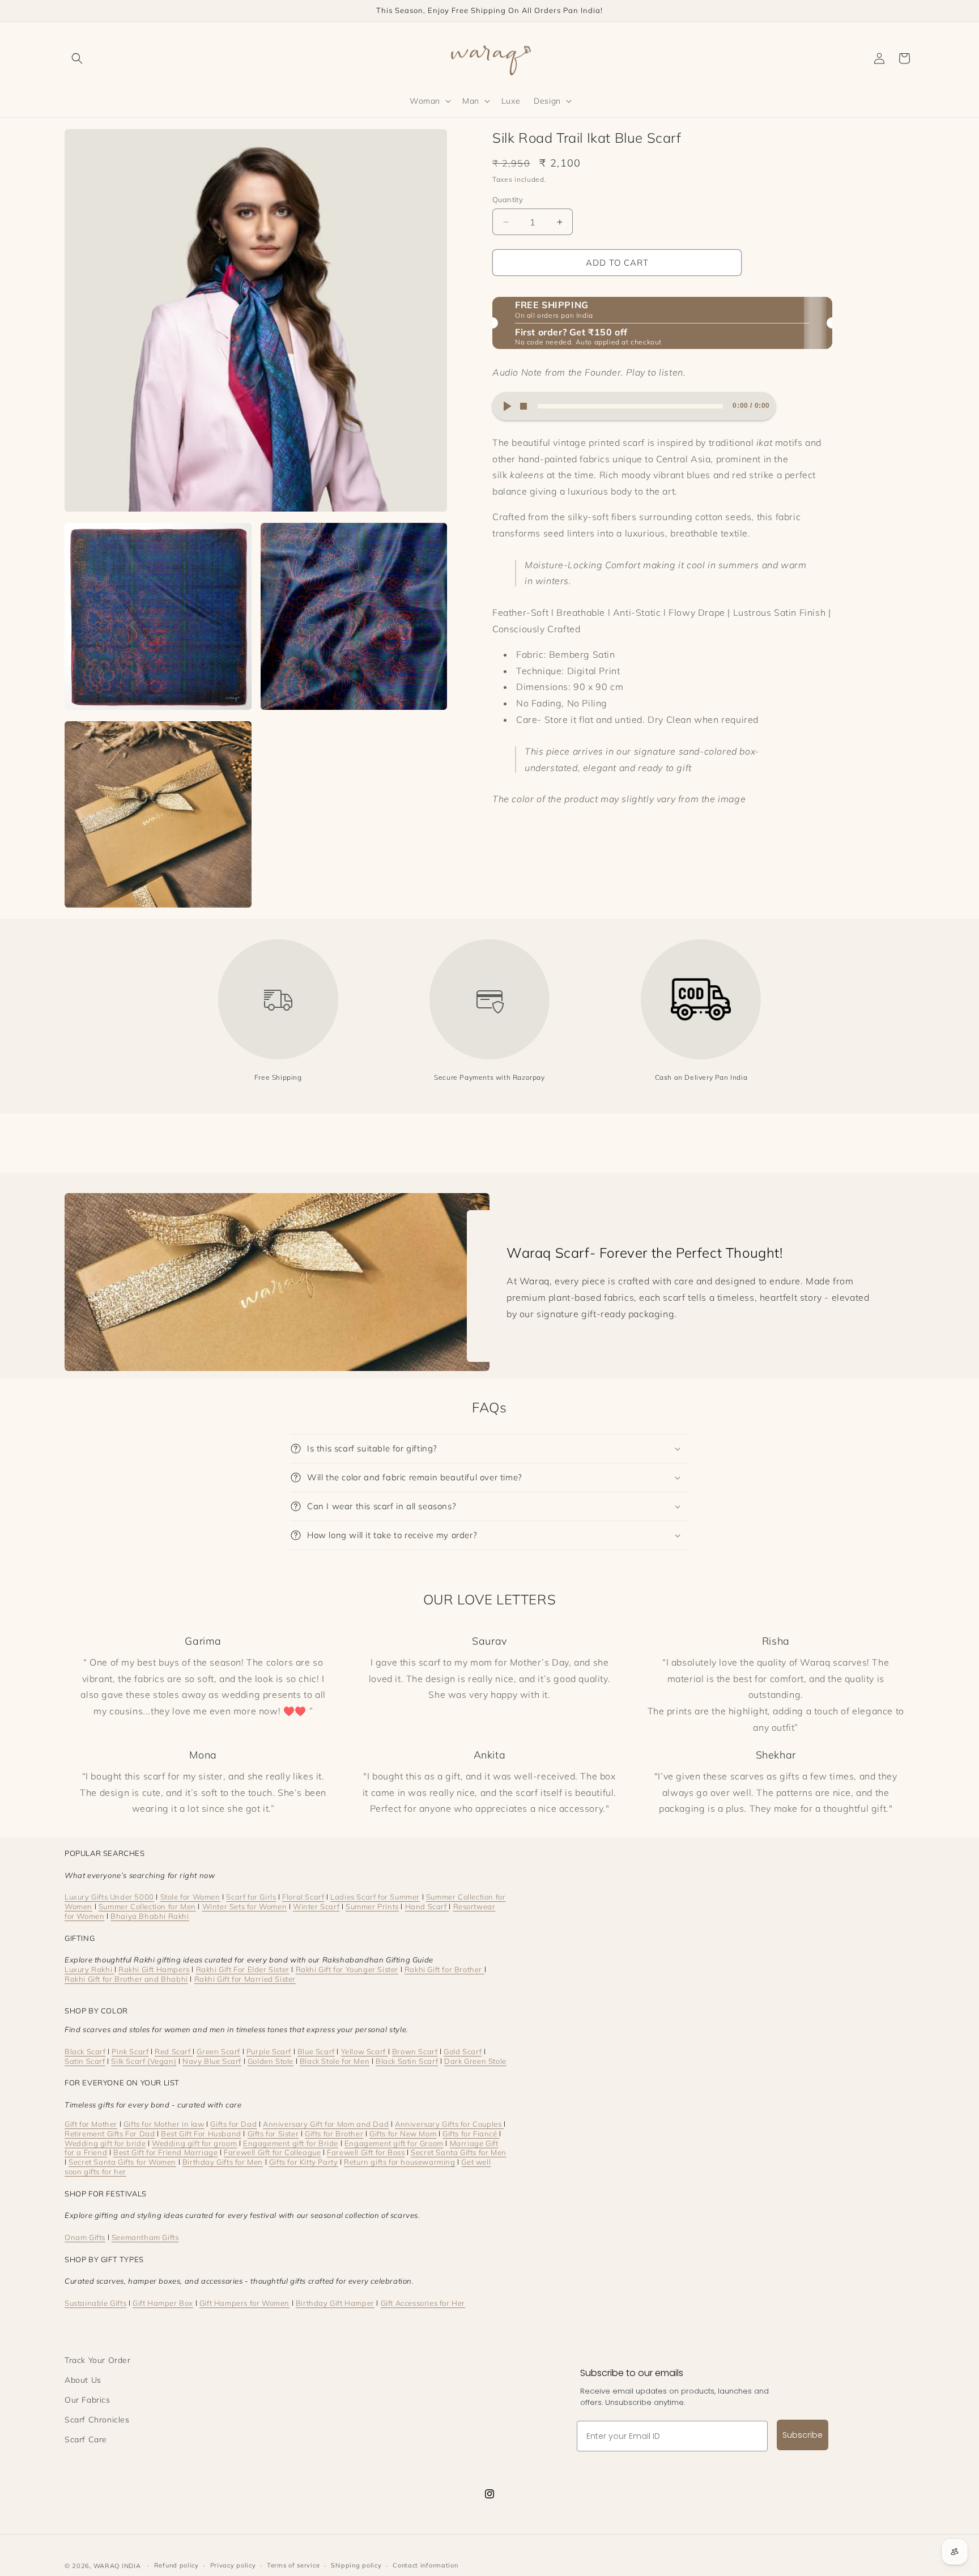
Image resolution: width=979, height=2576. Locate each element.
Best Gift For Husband (201, 2134)
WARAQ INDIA (117, 2566)
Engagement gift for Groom (394, 2143)
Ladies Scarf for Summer (375, 1897)
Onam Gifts (85, 2237)
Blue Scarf (316, 2051)
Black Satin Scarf (407, 2061)
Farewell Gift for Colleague (272, 2152)
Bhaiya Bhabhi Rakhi (150, 1916)
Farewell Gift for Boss (366, 2152)
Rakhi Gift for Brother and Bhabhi (126, 1979)
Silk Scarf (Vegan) (144, 2061)
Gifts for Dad (233, 2124)
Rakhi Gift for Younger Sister (347, 1969)
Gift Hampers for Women (244, 2303)
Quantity (508, 199)
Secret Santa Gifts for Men (459, 2152)
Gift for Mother (91, 2124)
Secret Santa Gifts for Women (122, 2162)
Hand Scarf (427, 1906)
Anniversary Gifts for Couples (449, 2124)
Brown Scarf (415, 2051)
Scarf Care (86, 2439)
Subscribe (803, 2435)
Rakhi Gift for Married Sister (245, 1979)
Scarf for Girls (251, 1897)
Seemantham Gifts (145, 2237)
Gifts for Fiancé (471, 2134)
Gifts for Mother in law (164, 2124)
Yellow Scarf (365, 2051)
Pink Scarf (130, 2051)
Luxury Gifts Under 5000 (109, 1897)
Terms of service (293, 2565)
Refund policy (176, 2565)
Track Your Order (98, 2360)
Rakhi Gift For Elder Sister (243, 1969)
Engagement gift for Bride (291, 2143)
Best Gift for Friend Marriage (165, 2152)
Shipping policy (356, 2565)
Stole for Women (190, 1897)
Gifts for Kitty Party (304, 2162)
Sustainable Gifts (95, 2303)
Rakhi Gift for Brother (444, 1969)
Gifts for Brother (334, 2134)
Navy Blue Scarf (212, 2061)
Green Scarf (218, 2051)
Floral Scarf (303, 1897)
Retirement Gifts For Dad (110, 2134)
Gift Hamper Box (163, 2303)
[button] (77, 58)
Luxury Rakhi (90, 1969)
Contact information (425, 2565)
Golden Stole (271, 2061)
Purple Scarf (269, 2051)
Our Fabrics (88, 2400)
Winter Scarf (316, 1906)
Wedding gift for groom (194, 2143)
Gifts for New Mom (403, 2134)
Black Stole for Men (335, 2061)
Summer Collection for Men (147, 1906)
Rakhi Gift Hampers (154, 1969)
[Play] (506, 406)
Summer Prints (372, 1906)
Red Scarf (174, 2051)
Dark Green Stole (475, 2061)
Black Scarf (85, 2051)
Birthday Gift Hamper (335, 2303)
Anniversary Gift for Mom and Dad (326, 2124)
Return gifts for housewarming (399, 2162)
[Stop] (523, 406)
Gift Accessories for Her (423, 2303)
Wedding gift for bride (105, 2143)
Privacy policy (233, 2565)
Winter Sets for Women (245, 1906)
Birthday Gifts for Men (223, 2162)
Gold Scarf (463, 2051)
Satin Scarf (85, 2061)
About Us (83, 2380)
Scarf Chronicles (97, 2420)
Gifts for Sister (273, 2134)
